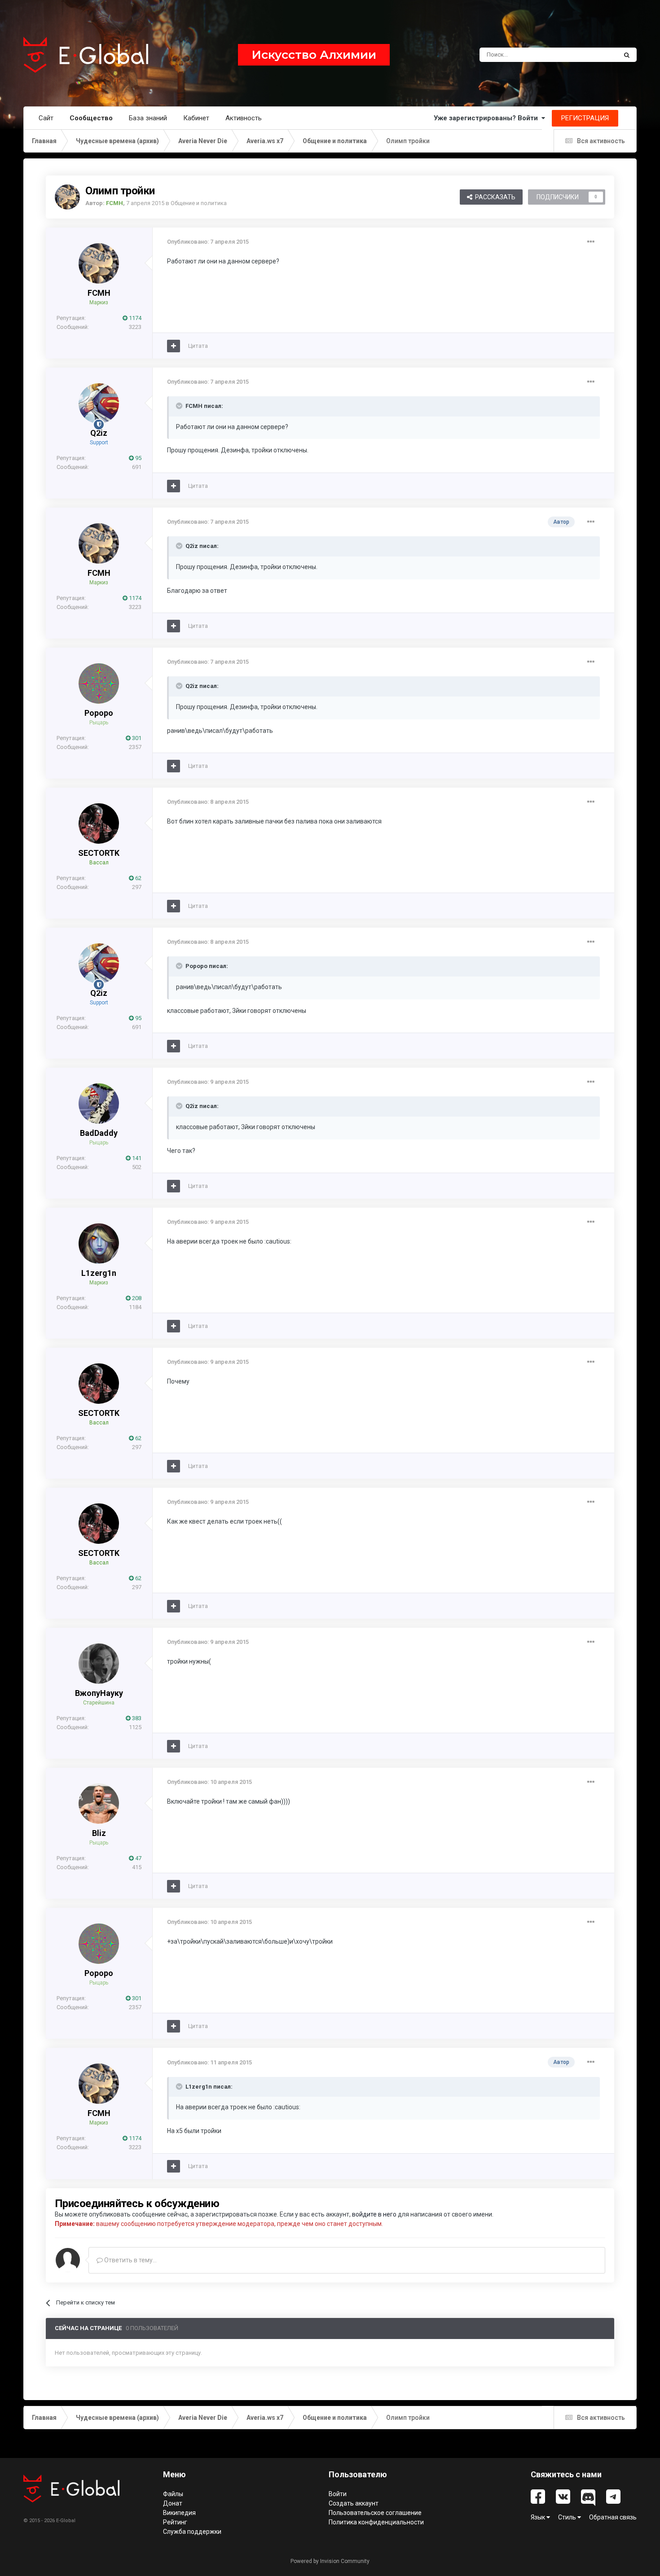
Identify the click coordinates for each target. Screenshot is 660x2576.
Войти (338, 2494)
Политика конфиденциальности (376, 2522)
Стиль (568, 2517)
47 (138, 1858)
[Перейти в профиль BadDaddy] (99, 1104)
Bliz (99, 1833)
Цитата (198, 346)
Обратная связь (613, 2517)
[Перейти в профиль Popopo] (99, 683)
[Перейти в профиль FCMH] (67, 197)
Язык (539, 2517)
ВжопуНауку (99, 1693)
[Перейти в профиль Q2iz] (99, 403)
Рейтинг (175, 2522)
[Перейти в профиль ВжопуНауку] (99, 1664)
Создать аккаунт (354, 2503)
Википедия (179, 2513)
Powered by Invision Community (330, 2561)
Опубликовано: (208, 242)
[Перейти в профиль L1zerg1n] (99, 1244)
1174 (134, 318)
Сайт (46, 118)
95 (138, 458)
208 (136, 1298)
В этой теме (590, 55)
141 (136, 1158)
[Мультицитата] (174, 346)
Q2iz (99, 433)
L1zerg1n (99, 1273)
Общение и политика (199, 203)
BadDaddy (99, 1133)
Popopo (99, 713)
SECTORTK (99, 853)
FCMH (99, 293)
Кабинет (196, 118)
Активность (244, 118)
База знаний (148, 118)
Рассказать (494, 197)
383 (136, 1718)
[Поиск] (627, 55)
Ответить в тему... (130, 2260)
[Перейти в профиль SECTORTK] (99, 824)
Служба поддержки (192, 2532)
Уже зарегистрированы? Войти (488, 118)
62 (138, 878)
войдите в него (374, 2214)
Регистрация (585, 118)
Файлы (173, 2494)
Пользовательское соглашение (375, 2513)
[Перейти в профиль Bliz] (99, 1804)
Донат (173, 2503)
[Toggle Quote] (180, 406)
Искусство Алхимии (314, 55)
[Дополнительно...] (591, 242)
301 (136, 738)
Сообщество (91, 118)
